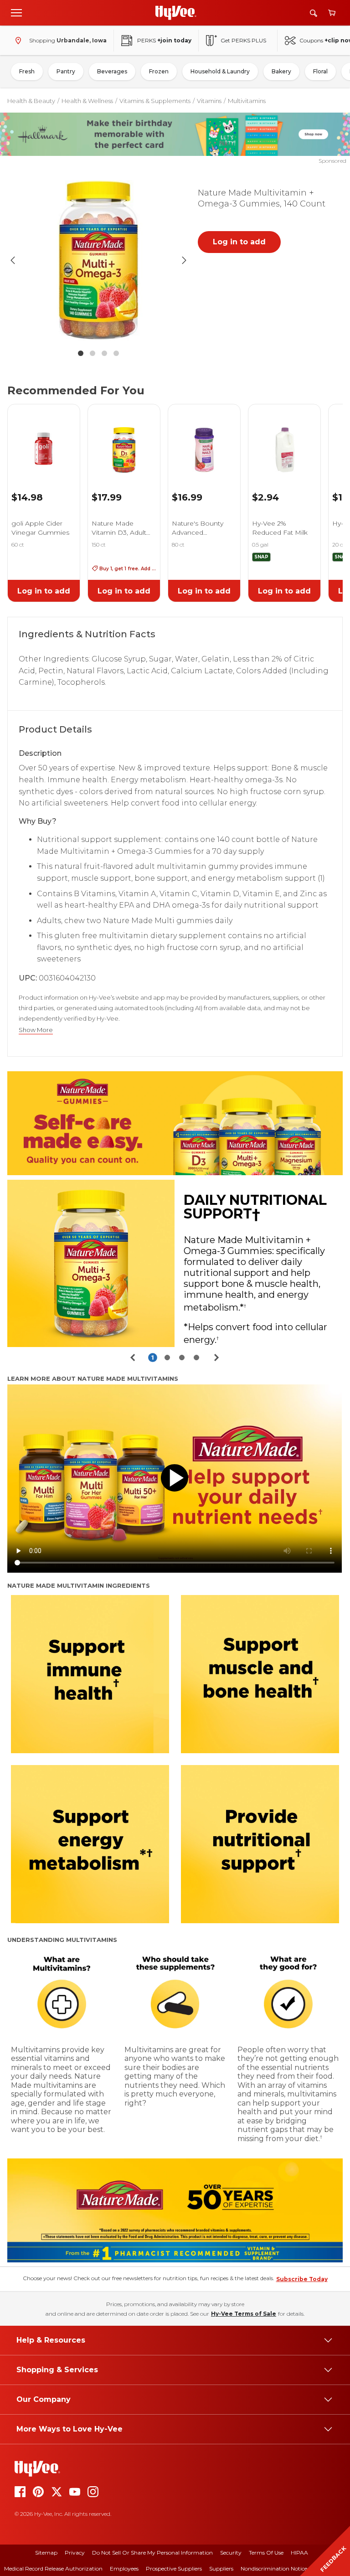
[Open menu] (16, 12)
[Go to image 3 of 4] (104, 353)
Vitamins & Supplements (155, 101)
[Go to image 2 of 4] (93, 353)
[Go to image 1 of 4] (81, 353)
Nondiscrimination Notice (274, 2568)
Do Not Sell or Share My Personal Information (152, 2553)
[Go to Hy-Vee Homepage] (176, 13)
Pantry (66, 71)
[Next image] (184, 260)
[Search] (314, 13)
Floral (320, 71)
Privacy (75, 2553)
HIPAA (299, 2553)
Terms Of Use (266, 2553)
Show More (36, 1030)
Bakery (281, 71)
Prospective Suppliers (174, 2568)
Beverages (112, 71)
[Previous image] (13, 260)
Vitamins (209, 101)
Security (231, 2553)
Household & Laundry (220, 71)
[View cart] (332, 13)
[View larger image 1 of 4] (98, 260)
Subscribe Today (302, 2279)
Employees (124, 2568)
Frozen (159, 71)
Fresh (27, 71)
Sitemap (46, 2553)
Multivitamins (247, 101)
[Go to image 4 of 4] (116, 353)
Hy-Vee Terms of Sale (244, 2314)
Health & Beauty (31, 101)
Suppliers (221, 2568)
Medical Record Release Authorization (53, 2568)
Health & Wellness (87, 101)
